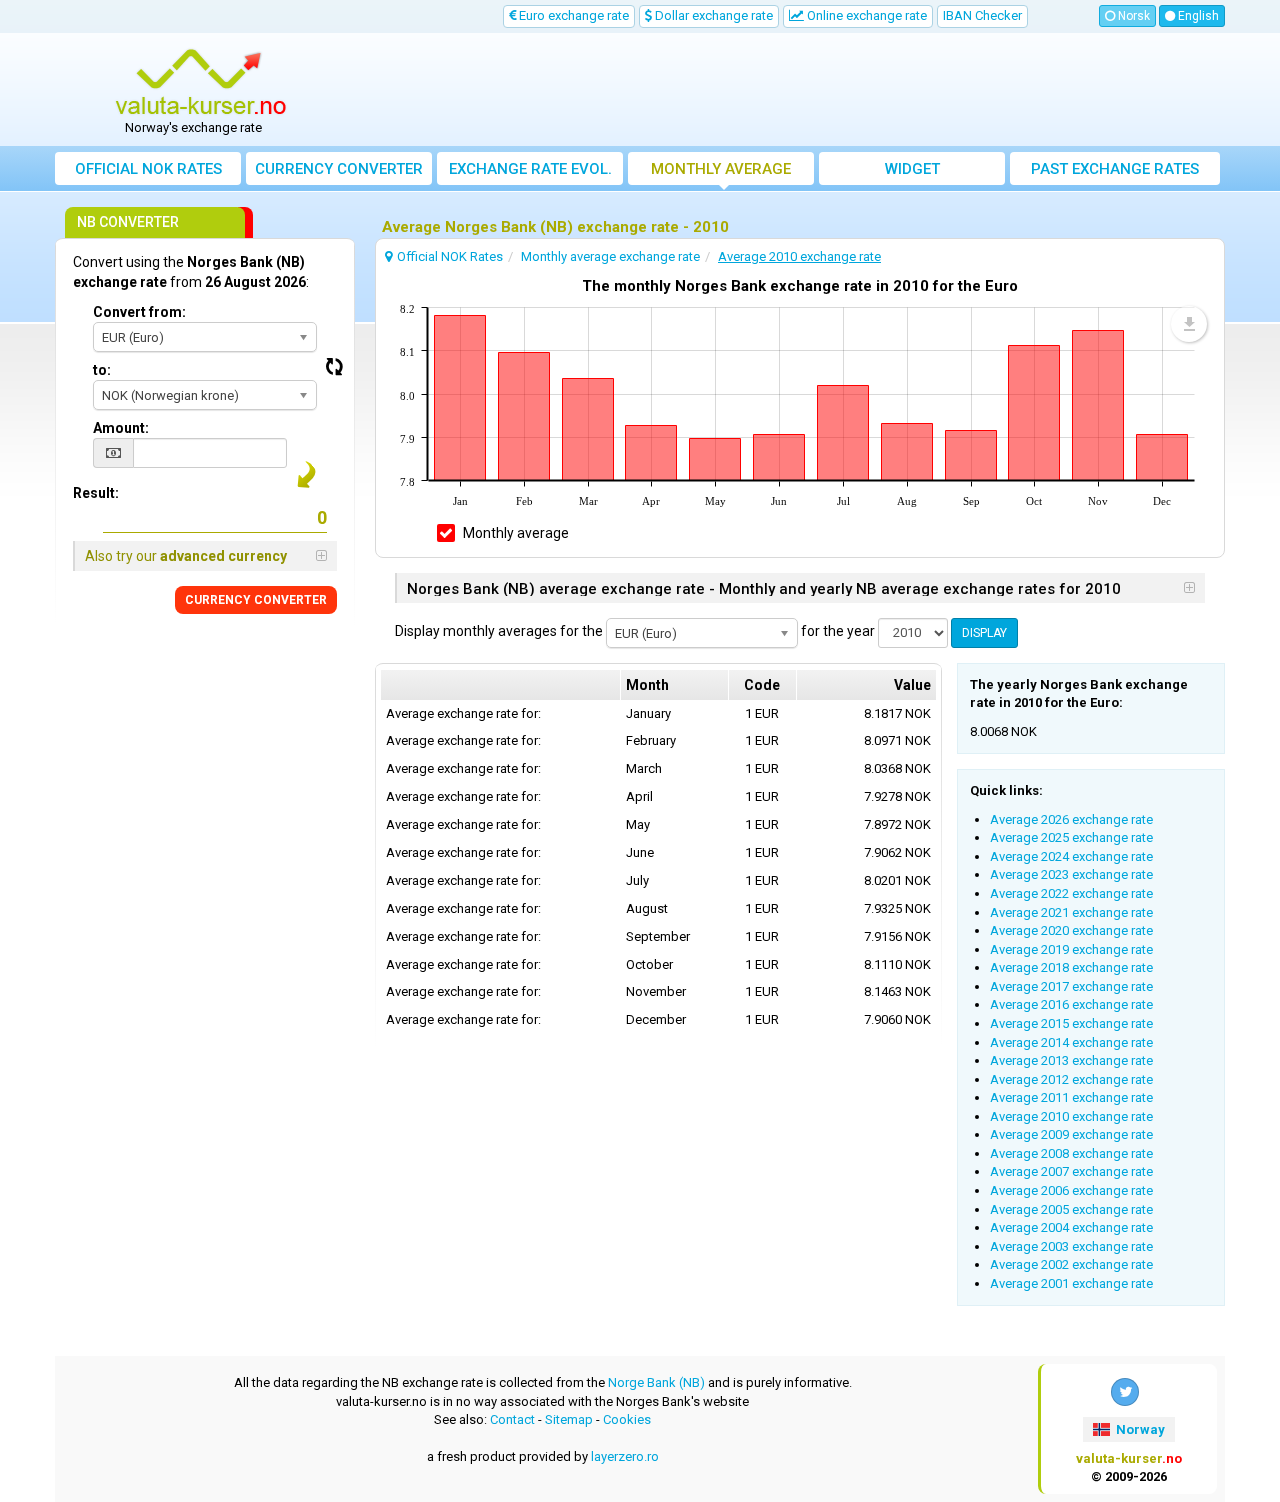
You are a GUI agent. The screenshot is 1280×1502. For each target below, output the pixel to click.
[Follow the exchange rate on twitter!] (1125, 1392)
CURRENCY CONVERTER (256, 600)
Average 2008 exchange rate (1071, 1153)
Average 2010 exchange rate (1071, 1116)
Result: (96, 493)
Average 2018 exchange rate (1071, 967)
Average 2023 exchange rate (1071, 874)
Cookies (627, 1419)
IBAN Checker (982, 15)
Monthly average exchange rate (721, 172)
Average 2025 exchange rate (1071, 837)
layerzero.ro (625, 1456)
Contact (512, 1419)
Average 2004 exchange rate (1071, 1227)
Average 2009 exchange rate (1071, 1134)
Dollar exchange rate (712, 15)
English (1197, 16)
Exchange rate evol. (530, 169)
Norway (1139, 1429)
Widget (912, 169)
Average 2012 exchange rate (1071, 1079)
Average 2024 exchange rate (1071, 856)
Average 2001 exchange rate (1071, 1283)
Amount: (121, 428)
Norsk (1132, 16)
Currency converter (339, 169)
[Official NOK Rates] (201, 83)
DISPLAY (984, 633)
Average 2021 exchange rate (1071, 912)
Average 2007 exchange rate (1071, 1171)
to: (102, 370)
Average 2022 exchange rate (1071, 893)
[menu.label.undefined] (1189, 324)
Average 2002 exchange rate (1071, 1264)
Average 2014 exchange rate (1071, 1042)
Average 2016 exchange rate (1071, 1004)
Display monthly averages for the (499, 631)
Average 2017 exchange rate (1071, 986)
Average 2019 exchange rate (1071, 949)
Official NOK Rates (148, 169)
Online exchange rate (865, 15)
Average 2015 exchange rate (1071, 1023)
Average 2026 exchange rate (1071, 819)
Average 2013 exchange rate (1071, 1060)
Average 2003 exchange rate (1071, 1246)
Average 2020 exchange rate (1071, 930)
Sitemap (569, 1419)
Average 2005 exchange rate (1071, 1209)
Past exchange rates (1115, 169)
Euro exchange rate (572, 15)
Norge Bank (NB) (656, 1382)
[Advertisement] (787, 90)
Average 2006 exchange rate (1071, 1190)
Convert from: (139, 312)
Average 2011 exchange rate (1071, 1097)
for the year (838, 631)
